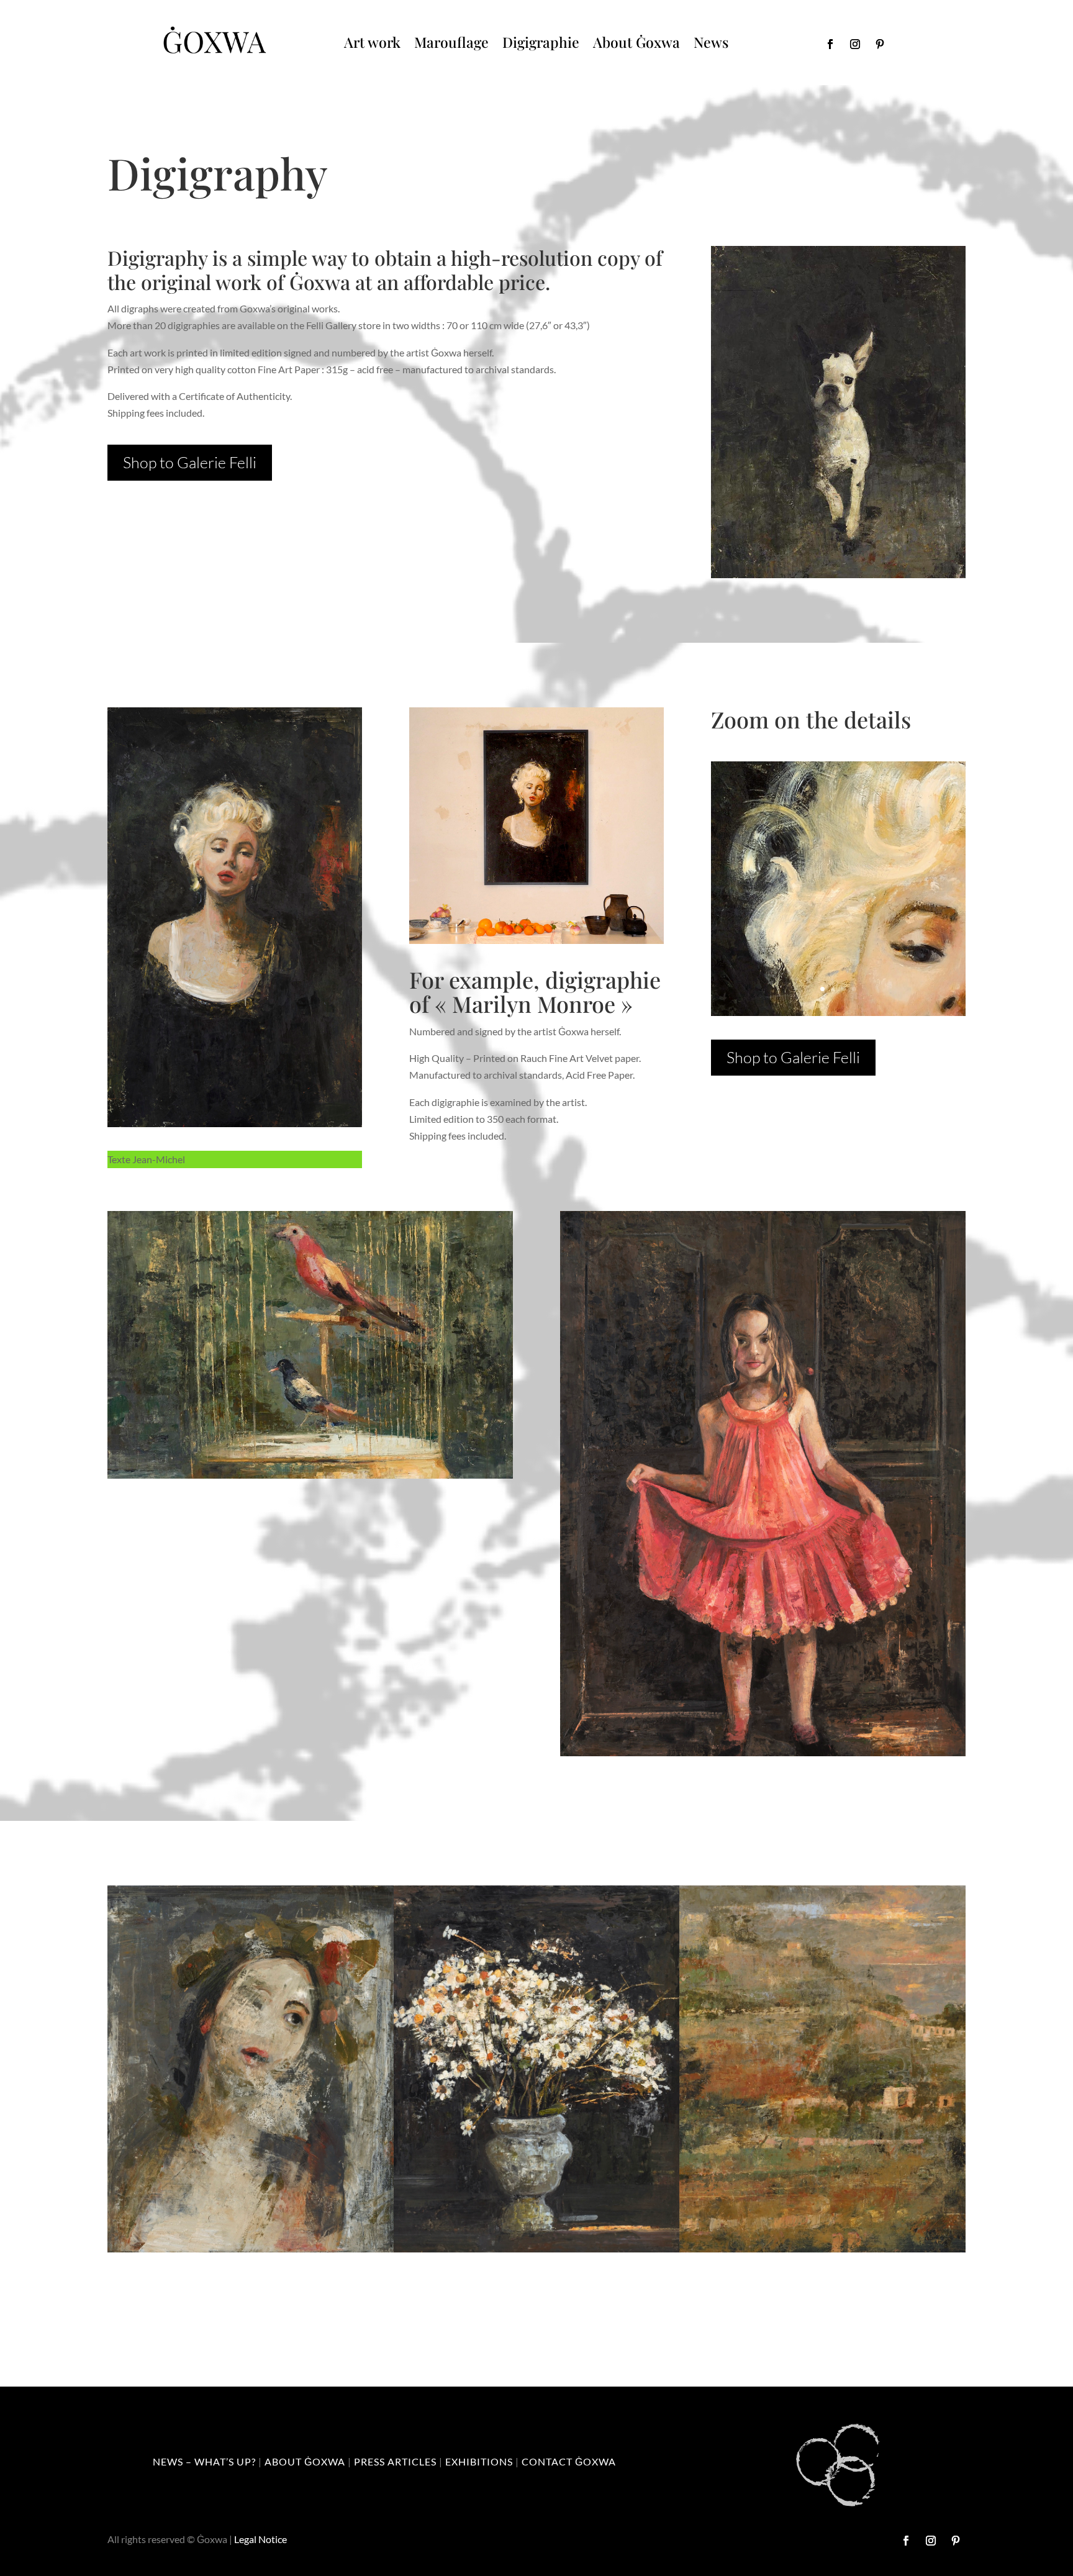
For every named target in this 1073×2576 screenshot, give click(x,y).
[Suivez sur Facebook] (830, 44)
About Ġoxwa (636, 42)
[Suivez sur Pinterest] (880, 44)
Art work (372, 42)
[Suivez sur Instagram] (855, 44)
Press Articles (395, 2461)
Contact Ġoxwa (569, 2461)
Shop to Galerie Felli (190, 462)
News (711, 42)
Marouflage (451, 42)
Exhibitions (479, 2461)
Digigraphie (541, 42)
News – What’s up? (204, 2461)
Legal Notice (260, 2539)
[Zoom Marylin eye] (838, 1012)
